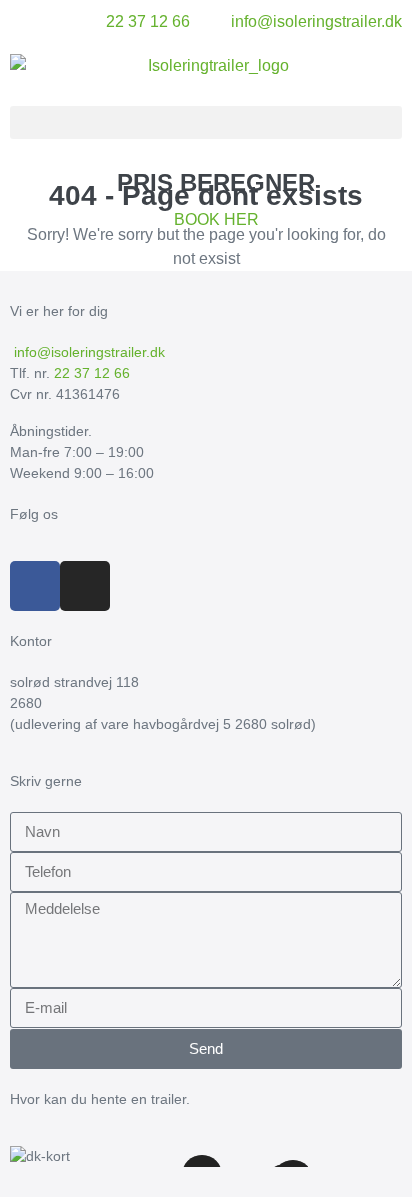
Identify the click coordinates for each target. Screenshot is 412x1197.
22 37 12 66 (92, 373)
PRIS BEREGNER (216, 182)
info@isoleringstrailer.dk (87, 352)
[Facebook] (35, 586)
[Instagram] (85, 586)
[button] (206, 122)
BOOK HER (216, 219)
